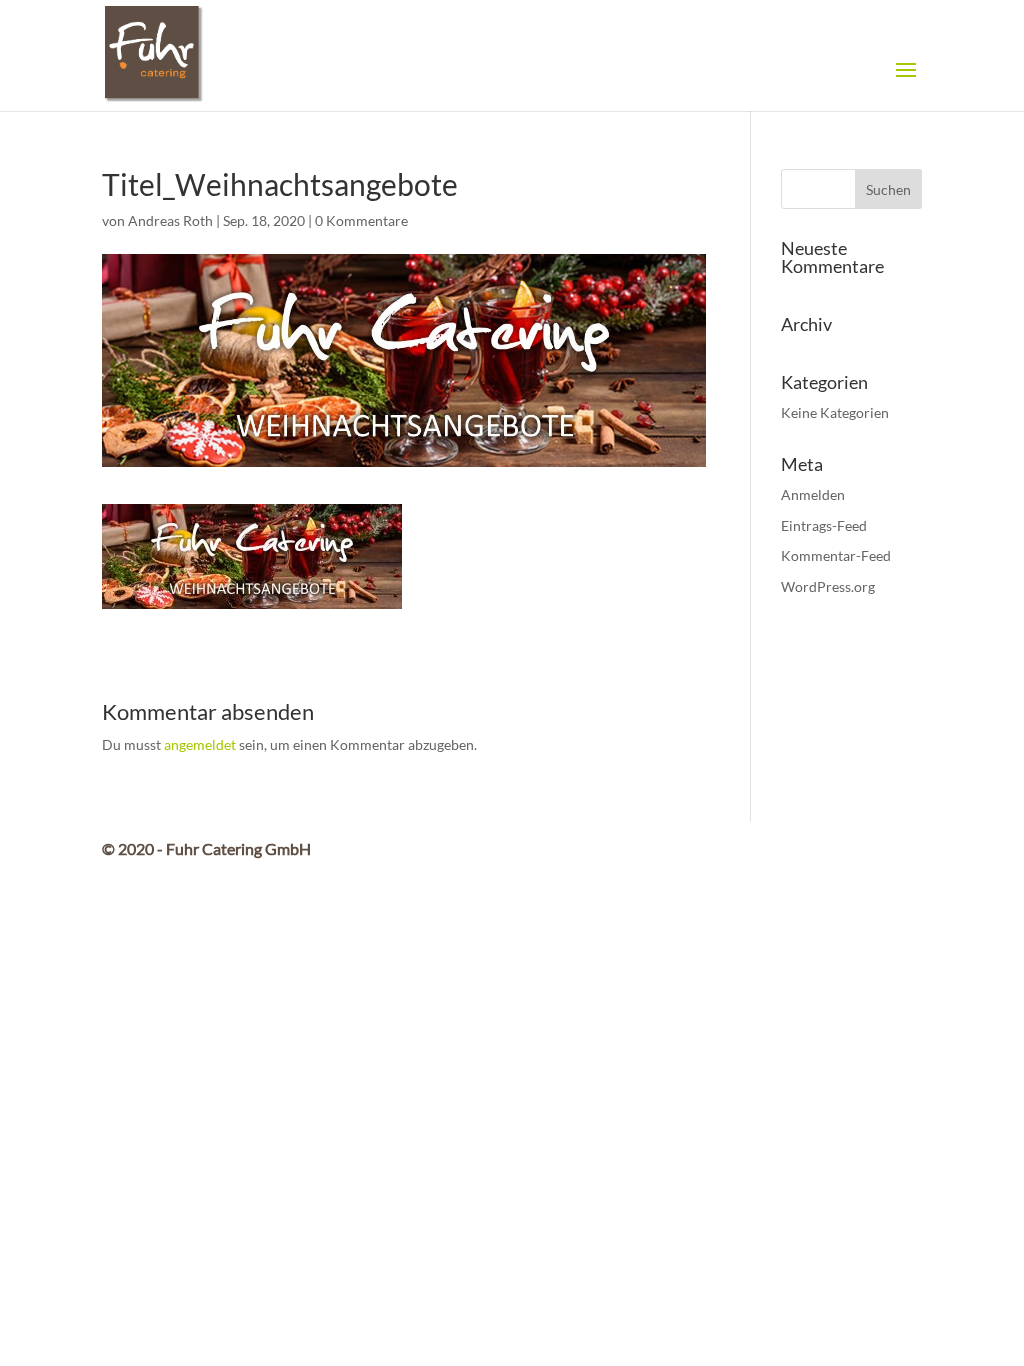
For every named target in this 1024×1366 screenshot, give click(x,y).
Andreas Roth (170, 220)
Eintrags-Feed (824, 525)
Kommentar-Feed (836, 555)
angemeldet (200, 744)
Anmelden (813, 494)
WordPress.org (828, 586)
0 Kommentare (361, 220)
